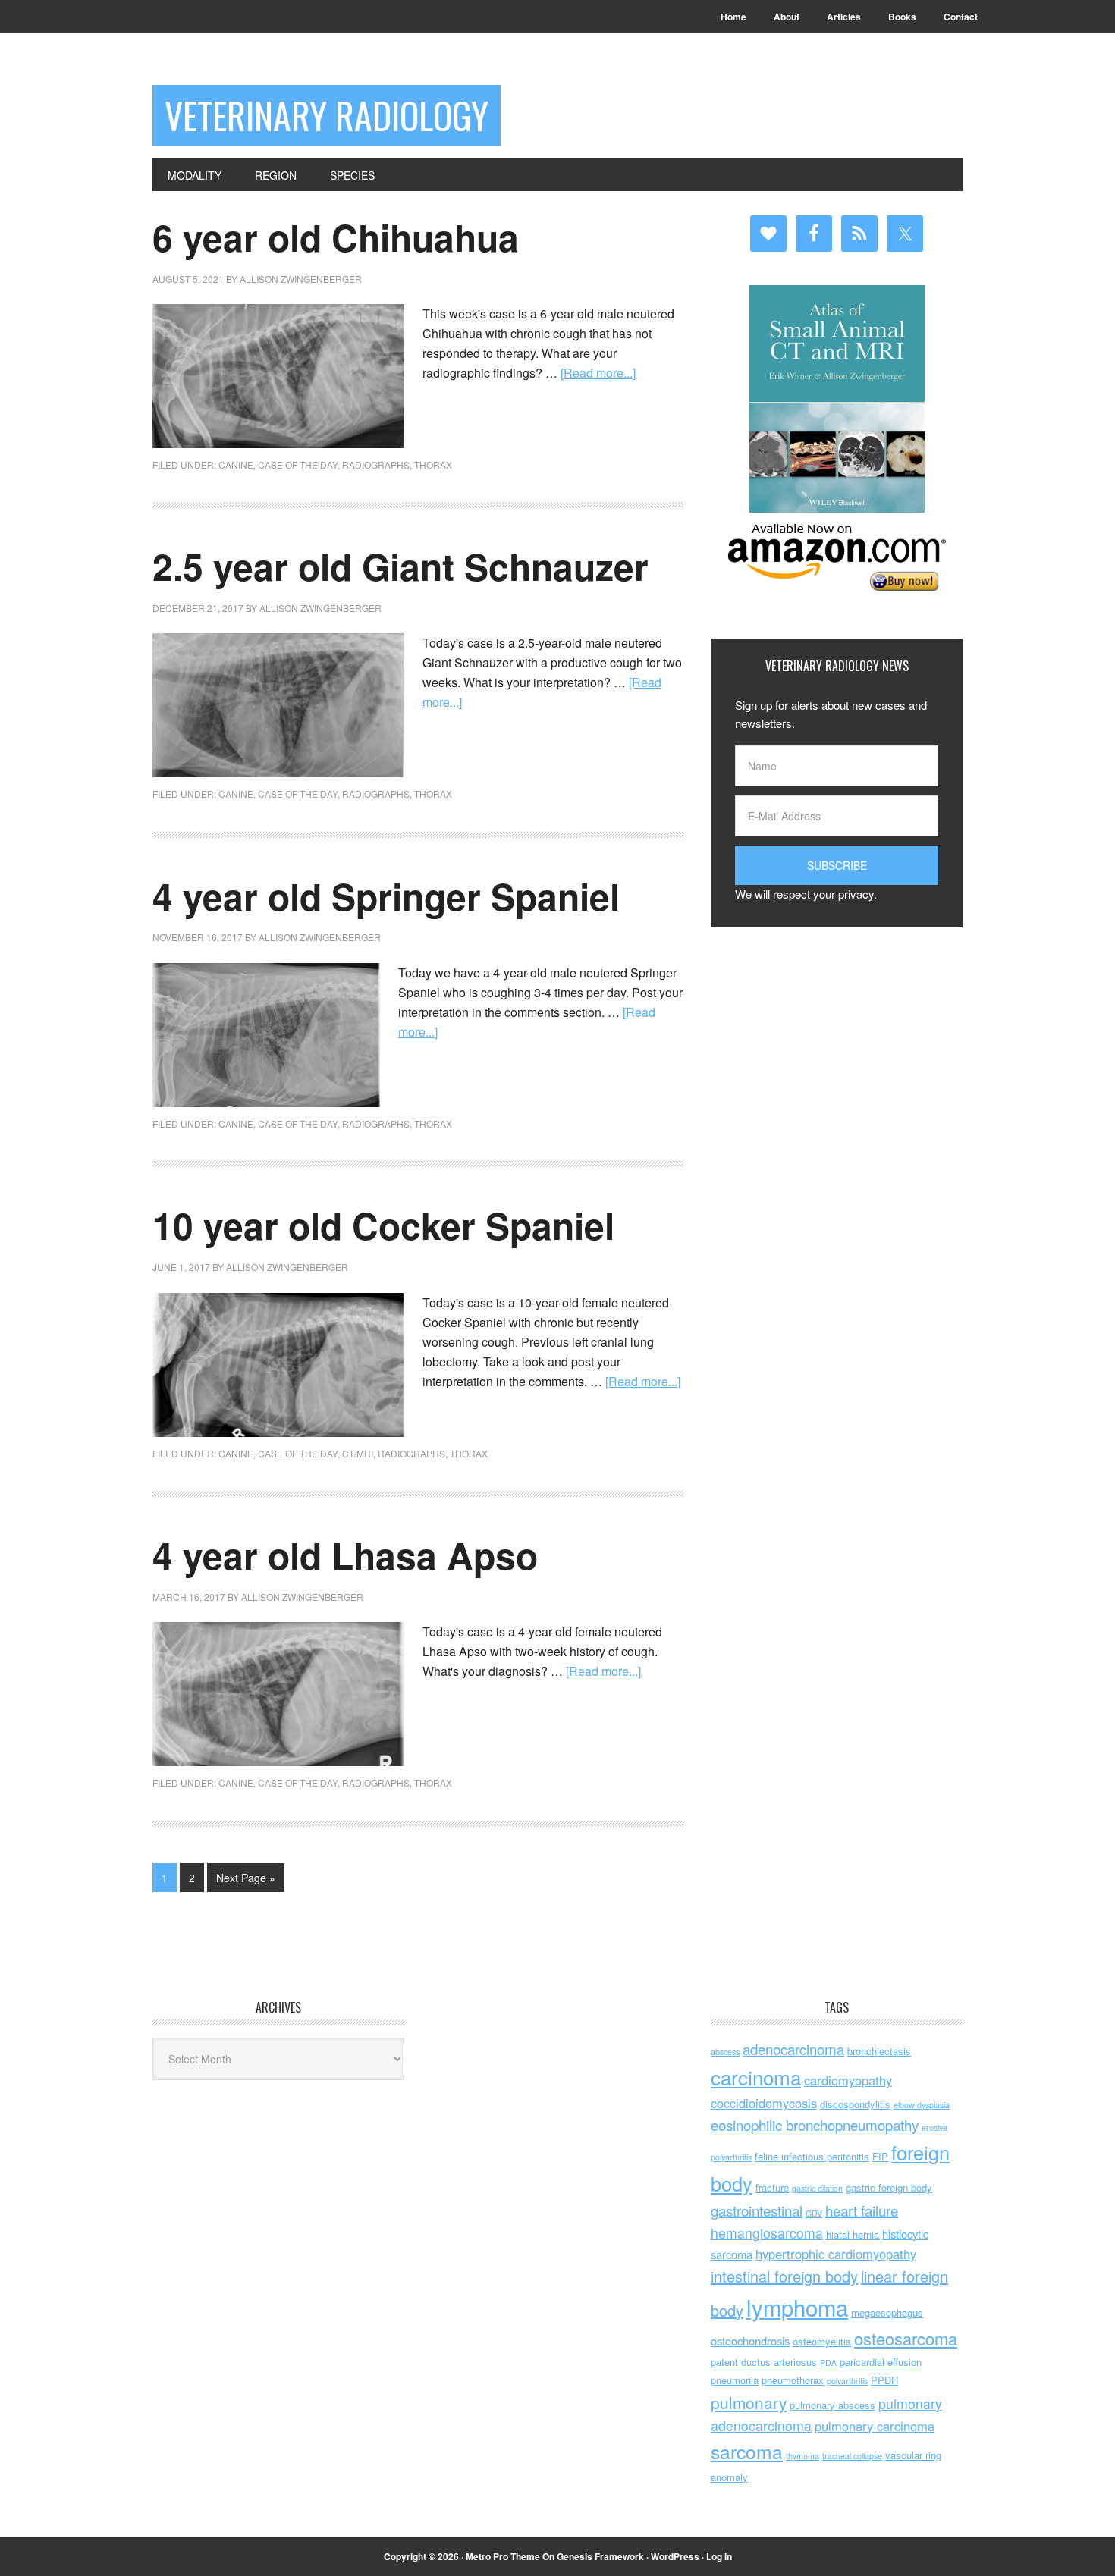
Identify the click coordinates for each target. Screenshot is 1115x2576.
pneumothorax (793, 2380)
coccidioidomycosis (764, 2103)
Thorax (433, 464)
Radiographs (376, 464)
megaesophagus (887, 2312)
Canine (236, 464)
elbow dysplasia (922, 2105)
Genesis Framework (600, 2556)
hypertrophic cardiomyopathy (836, 2254)
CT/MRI (358, 1453)
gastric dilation (817, 2188)
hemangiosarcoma (767, 2233)
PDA (828, 2363)
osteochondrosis (750, 2341)
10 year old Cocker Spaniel (383, 1225)
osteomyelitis (822, 2341)
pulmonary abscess (832, 2405)
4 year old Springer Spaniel (386, 896)
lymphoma (797, 2307)
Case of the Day (298, 464)
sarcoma (747, 2451)
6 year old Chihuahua (336, 237)
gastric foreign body (889, 2187)
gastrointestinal (757, 2210)
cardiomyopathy (848, 2080)
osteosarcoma (906, 2338)
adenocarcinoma (793, 2049)
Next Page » (246, 1878)
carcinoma (756, 2077)
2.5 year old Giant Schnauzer (400, 566)
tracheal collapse (852, 2456)
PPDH (884, 2380)
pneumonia (735, 2380)
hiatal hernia (853, 2234)
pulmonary (749, 2402)
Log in (719, 2556)
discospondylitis (855, 2104)
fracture (772, 2187)
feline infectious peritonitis (812, 2156)
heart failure (862, 2210)
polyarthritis (847, 2381)
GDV (814, 2213)
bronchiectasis (879, 2051)
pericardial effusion (881, 2362)
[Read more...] (598, 373)
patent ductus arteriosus (764, 2362)
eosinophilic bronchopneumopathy (815, 2124)
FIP (880, 2156)
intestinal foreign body (784, 2276)
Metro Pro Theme (503, 2556)
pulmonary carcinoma (875, 2426)
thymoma (802, 2456)
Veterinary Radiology (327, 115)
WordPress (675, 2556)
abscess (725, 2052)
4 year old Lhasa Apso (345, 1555)
